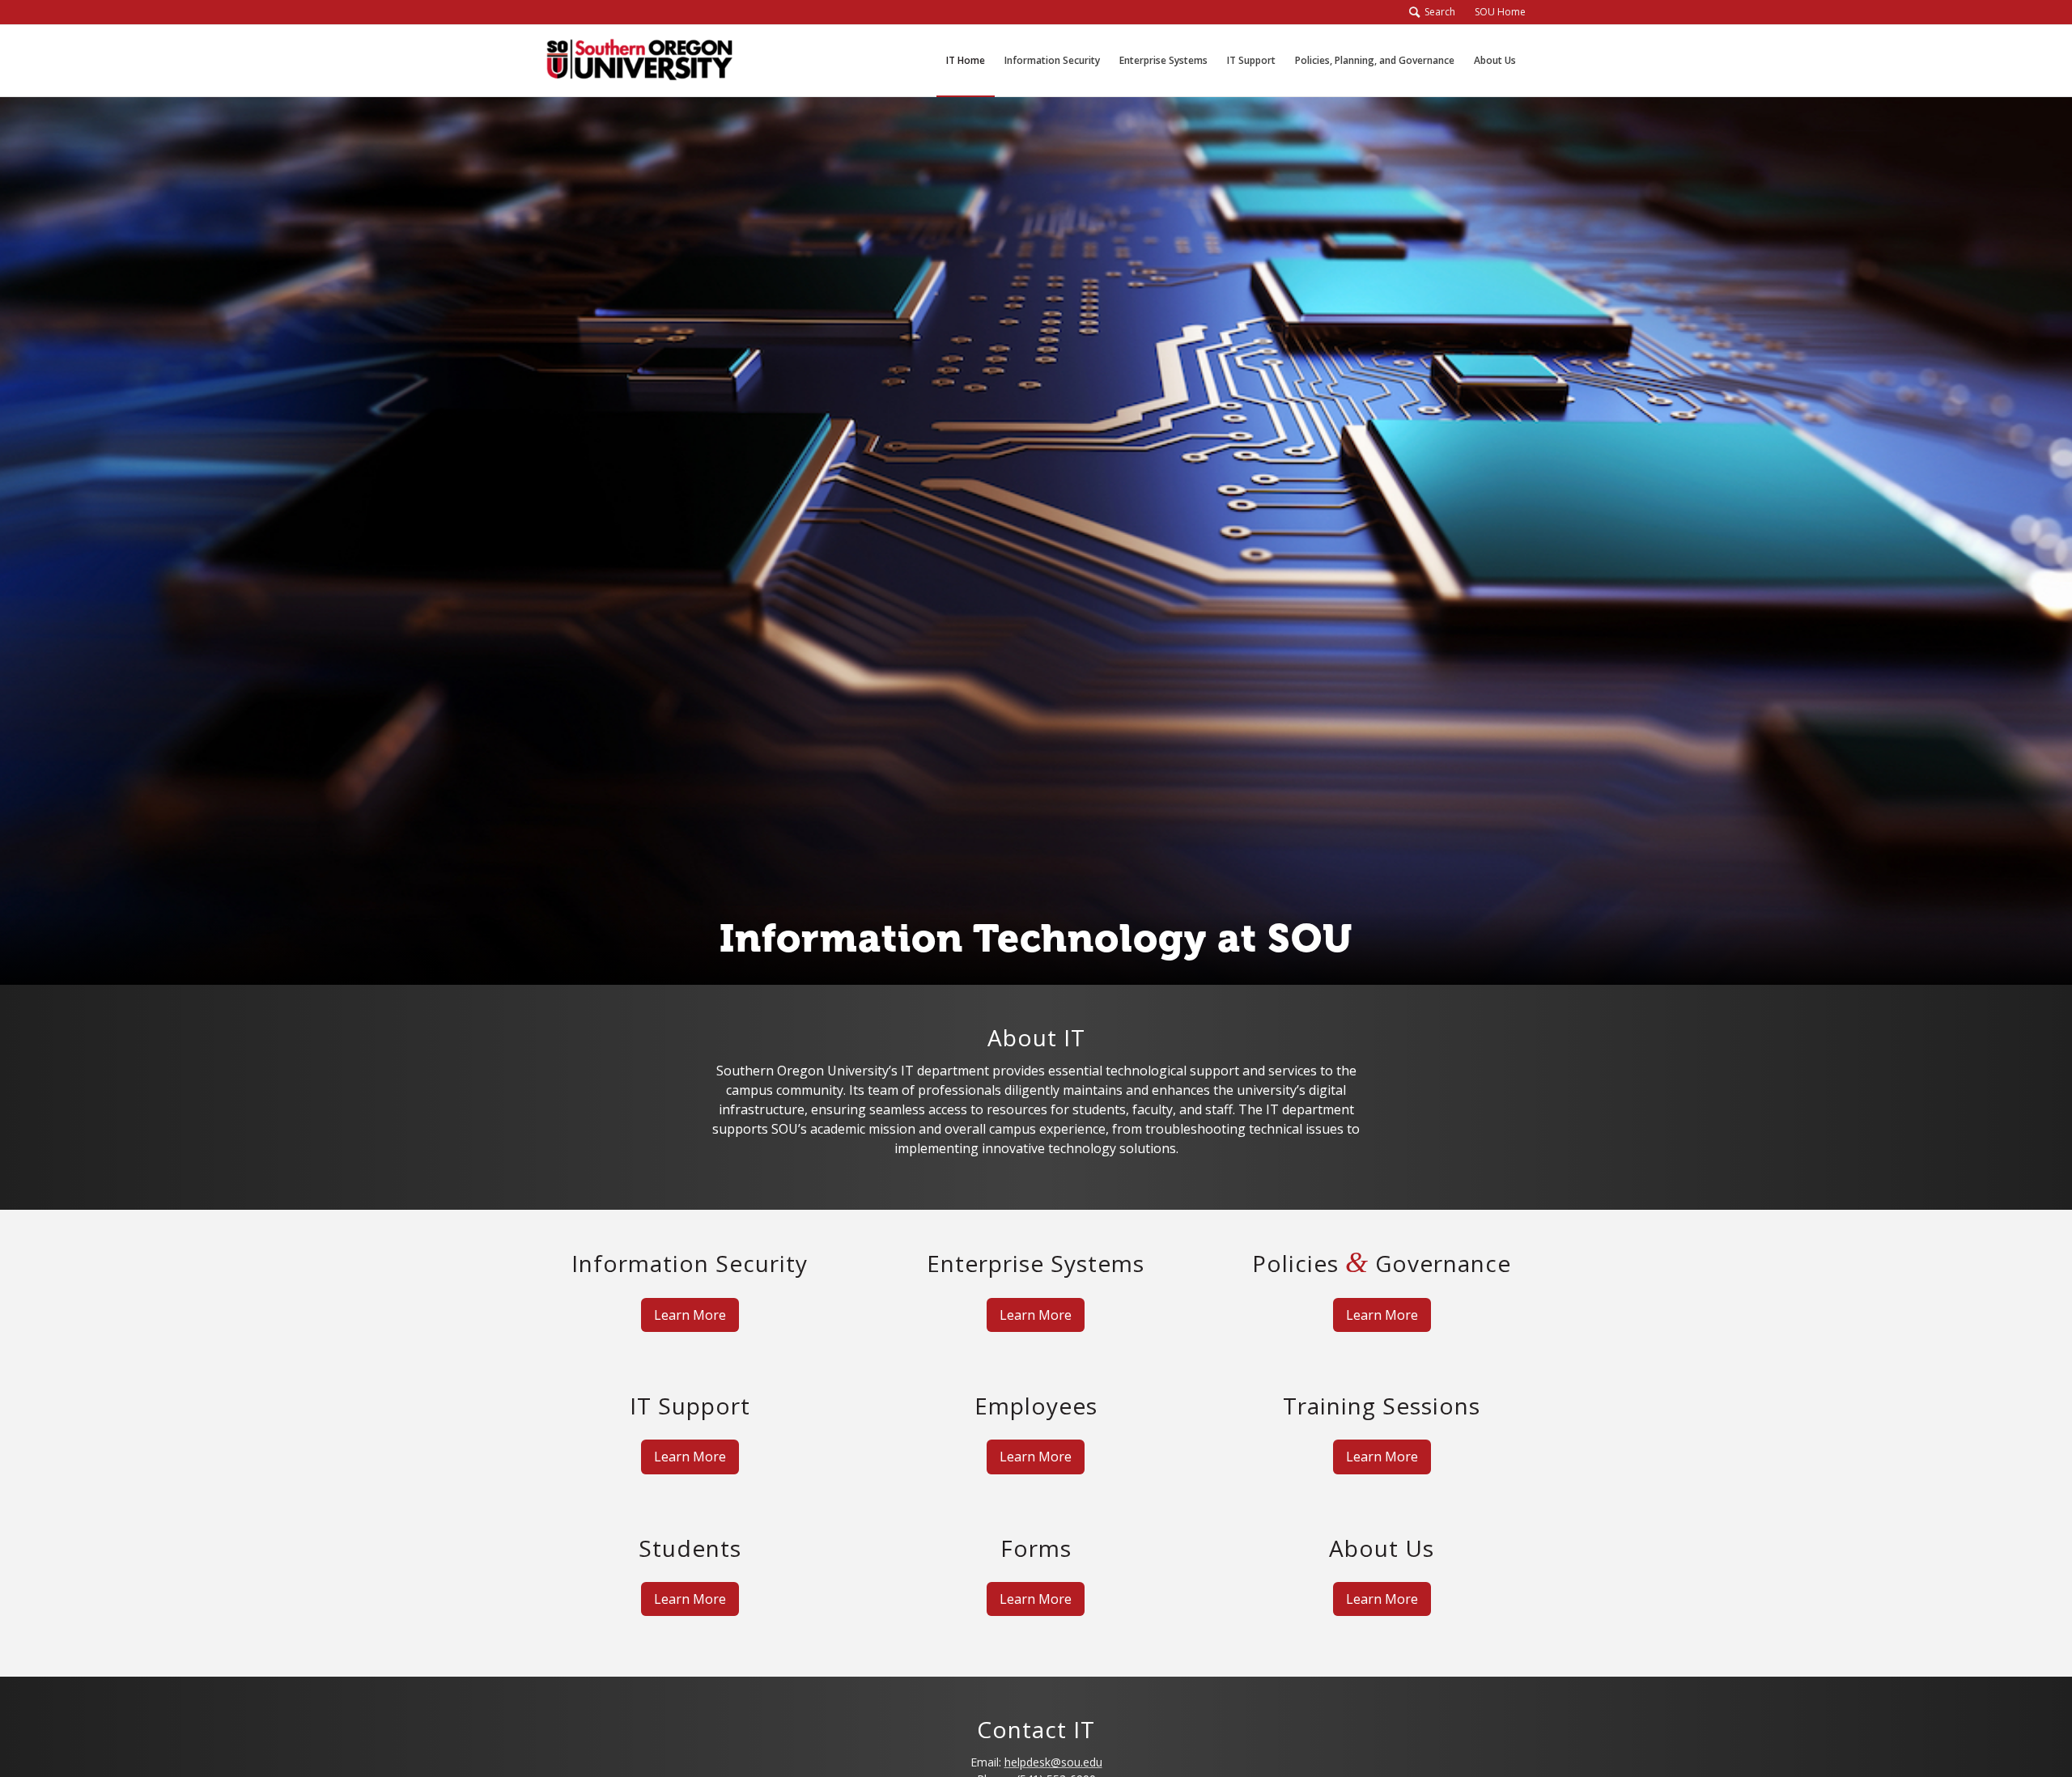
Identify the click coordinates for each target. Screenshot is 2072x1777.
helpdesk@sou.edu (1053, 1762)
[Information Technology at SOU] (639, 61)
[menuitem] (1495, 12)
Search (1437, 12)
